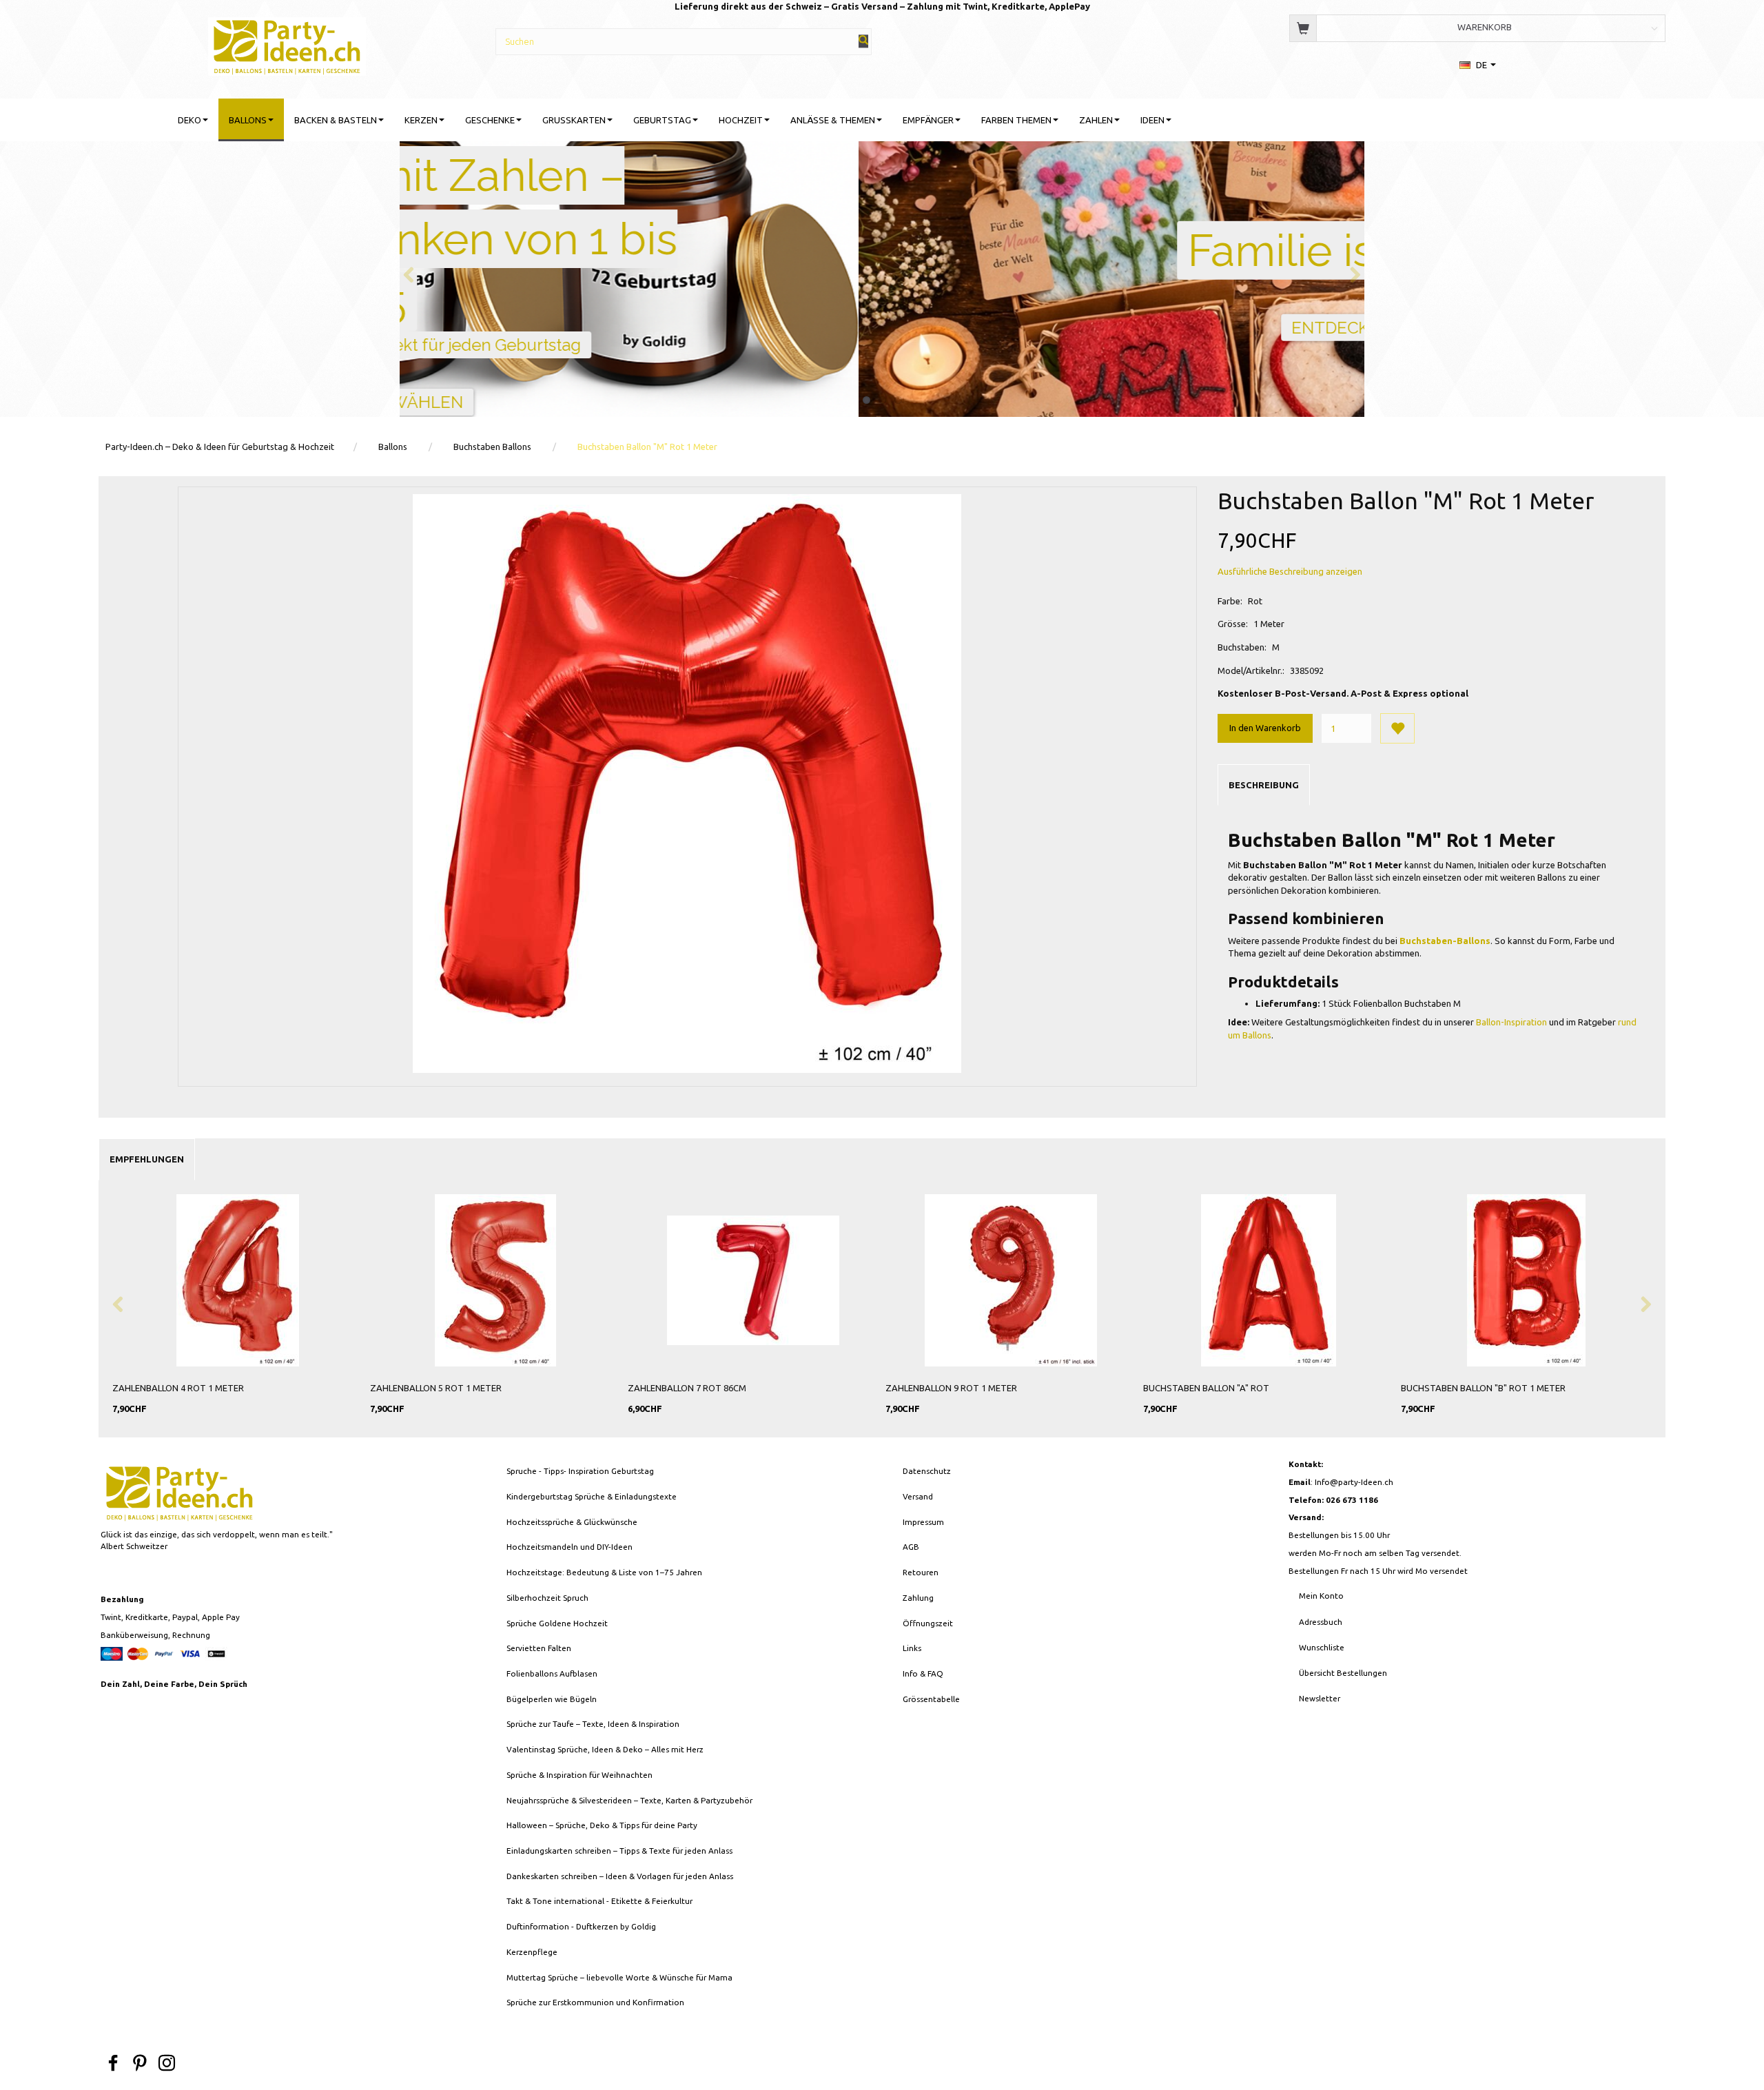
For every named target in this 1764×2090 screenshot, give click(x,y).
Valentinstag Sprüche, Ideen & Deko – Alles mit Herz (605, 1749)
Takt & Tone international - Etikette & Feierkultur (599, 1901)
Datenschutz (927, 1471)
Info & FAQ (923, 1673)
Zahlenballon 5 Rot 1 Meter (436, 1388)
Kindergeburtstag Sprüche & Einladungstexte (592, 1496)
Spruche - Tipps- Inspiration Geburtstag (580, 1471)
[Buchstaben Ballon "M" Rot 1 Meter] (687, 783)
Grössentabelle (931, 1699)
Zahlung (918, 1598)
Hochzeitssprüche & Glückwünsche (572, 1522)
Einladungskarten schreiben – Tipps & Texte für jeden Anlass (619, 1851)
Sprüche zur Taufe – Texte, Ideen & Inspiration (593, 1724)
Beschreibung (1264, 785)
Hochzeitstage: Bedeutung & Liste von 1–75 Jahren (604, 1572)
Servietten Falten (539, 1648)
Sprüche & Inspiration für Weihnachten (580, 1775)
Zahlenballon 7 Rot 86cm (687, 1388)
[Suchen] (863, 41)
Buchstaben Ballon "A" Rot (1206, 1388)
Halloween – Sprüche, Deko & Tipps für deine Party (602, 1825)
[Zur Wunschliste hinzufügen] (1397, 728)
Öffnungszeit (928, 1623)
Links (912, 1648)
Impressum (923, 1522)
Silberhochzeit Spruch (547, 1598)
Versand (918, 1496)
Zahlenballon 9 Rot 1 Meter (951, 1388)
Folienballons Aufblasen (552, 1673)
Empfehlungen (147, 1159)
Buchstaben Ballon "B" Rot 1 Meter (1483, 1388)
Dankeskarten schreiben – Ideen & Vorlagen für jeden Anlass (620, 1876)
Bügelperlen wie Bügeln (552, 1699)
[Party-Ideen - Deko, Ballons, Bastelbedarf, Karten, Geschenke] (287, 44)
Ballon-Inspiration (1511, 1022)
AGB (911, 1547)
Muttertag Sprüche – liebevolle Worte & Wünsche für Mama (619, 1977)
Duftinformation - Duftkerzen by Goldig (581, 1926)
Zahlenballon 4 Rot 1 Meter (178, 1388)
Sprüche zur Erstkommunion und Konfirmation (595, 2002)
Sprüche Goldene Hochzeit (557, 1623)
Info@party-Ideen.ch (1354, 1482)
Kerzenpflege (532, 1952)
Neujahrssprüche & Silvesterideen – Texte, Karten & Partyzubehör (629, 1800)
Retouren (921, 1572)
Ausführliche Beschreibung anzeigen (1290, 571)
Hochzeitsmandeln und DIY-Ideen (570, 1547)
